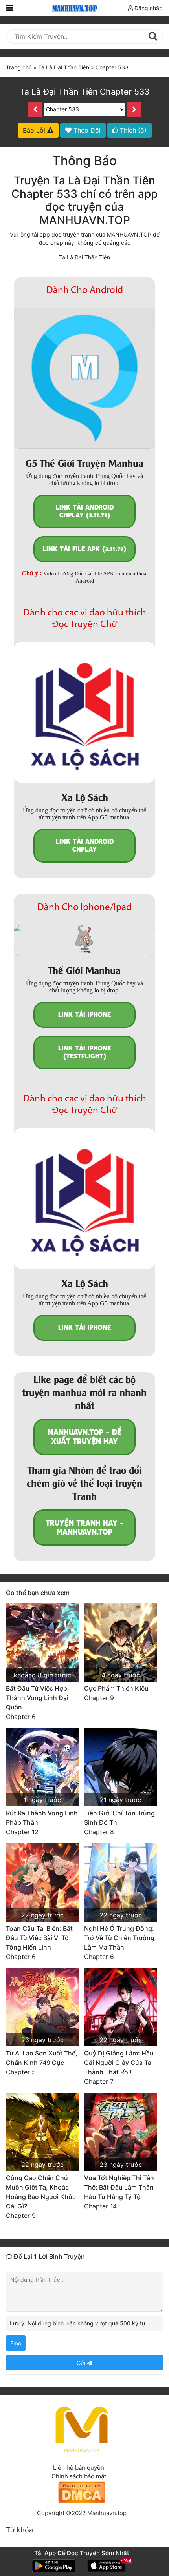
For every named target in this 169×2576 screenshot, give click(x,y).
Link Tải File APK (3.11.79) (84, 549)
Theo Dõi (86, 130)
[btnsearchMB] (153, 36)
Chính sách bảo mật (79, 2476)
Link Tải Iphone (84, 1015)
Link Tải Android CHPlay (85, 846)
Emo (16, 2343)
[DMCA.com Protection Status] (82, 2491)
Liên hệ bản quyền (79, 2468)
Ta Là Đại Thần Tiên (84, 257)
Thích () (132, 130)
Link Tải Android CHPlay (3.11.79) (85, 511)
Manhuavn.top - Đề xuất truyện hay (84, 1437)
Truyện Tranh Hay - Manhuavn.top (85, 1527)
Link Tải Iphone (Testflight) (84, 1052)
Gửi (82, 2363)
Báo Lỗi (35, 130)
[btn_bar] (9, 8)
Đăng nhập (148, 8)
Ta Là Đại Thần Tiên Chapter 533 (84, 92)
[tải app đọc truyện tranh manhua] (73, 8)
